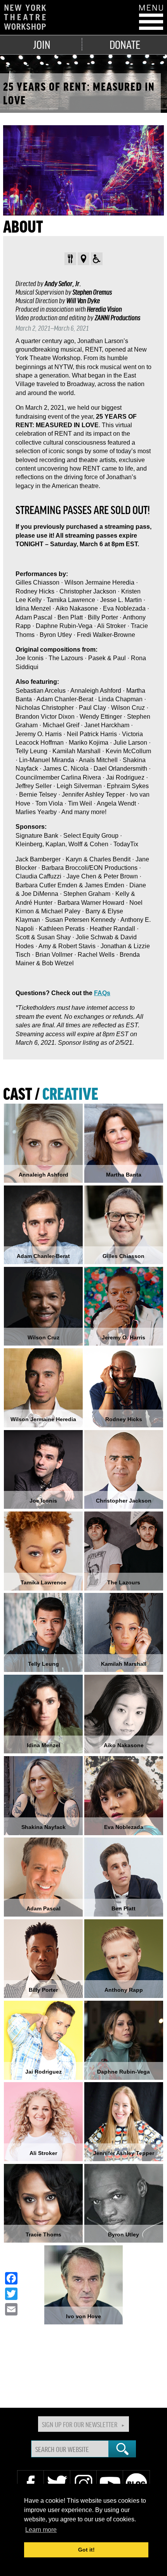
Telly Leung (43, 1664)
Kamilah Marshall (124, 1664)
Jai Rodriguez (43, 2072)
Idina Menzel (43, 1745)
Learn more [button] (41, 2530)
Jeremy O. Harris (124, 1337)
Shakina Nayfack (43, 1827)
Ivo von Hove (83, 2316)
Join (42, 44)
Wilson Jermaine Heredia (43, 1419)
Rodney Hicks (124, 1419)
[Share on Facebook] (11, 2278)
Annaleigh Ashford (43, 1175)
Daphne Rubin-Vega (124, 2072)
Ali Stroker (43, 2153)
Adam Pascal (43, 1908)
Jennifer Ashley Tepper (124, 2153)
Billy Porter (43, 1990)
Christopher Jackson (124, 1501)
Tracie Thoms (43, 2234)
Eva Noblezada (124, 1827)
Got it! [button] (86, 2550)
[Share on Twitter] (11, 2294)
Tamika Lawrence (43, 1582)
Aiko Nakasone (124, 1745)
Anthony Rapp (124, 1990)
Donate (125, 44)
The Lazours (124, 1582)
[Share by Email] (11, 2309)
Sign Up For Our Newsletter (80, 2424)
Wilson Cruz (43, 1337)
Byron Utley (124, 2234)
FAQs (102, 993)
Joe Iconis (43, 1501)
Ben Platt (124, 1908)
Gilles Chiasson (124, 1256)
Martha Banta (124, 1175)
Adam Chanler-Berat (43, 1256)
